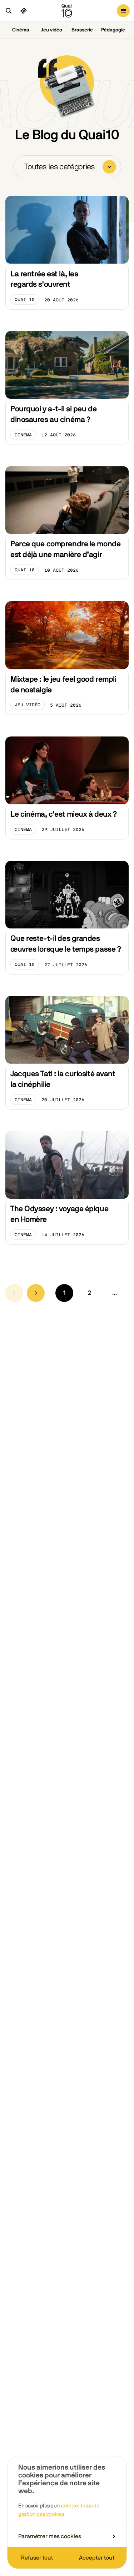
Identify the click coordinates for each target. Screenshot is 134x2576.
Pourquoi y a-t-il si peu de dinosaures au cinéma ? (53, 414)
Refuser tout (37, 2558)
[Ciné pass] (24, 11)
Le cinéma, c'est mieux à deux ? (64, 814)
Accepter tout (97, 2558)
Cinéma (21, 30)
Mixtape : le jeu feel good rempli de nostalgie (63, 685)
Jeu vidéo (51, 30)
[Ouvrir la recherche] (9, 11)
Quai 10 (27, 301)
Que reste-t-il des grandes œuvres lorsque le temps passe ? (66, 944)
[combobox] (67, 167)
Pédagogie (113, 30)
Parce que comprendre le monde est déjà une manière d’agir (65, 549)
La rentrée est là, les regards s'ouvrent (44, 279)
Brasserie (82, 30)
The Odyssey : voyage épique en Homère (59, 1214)
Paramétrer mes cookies (50, 2536)
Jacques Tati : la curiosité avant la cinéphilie (63, 1079)
